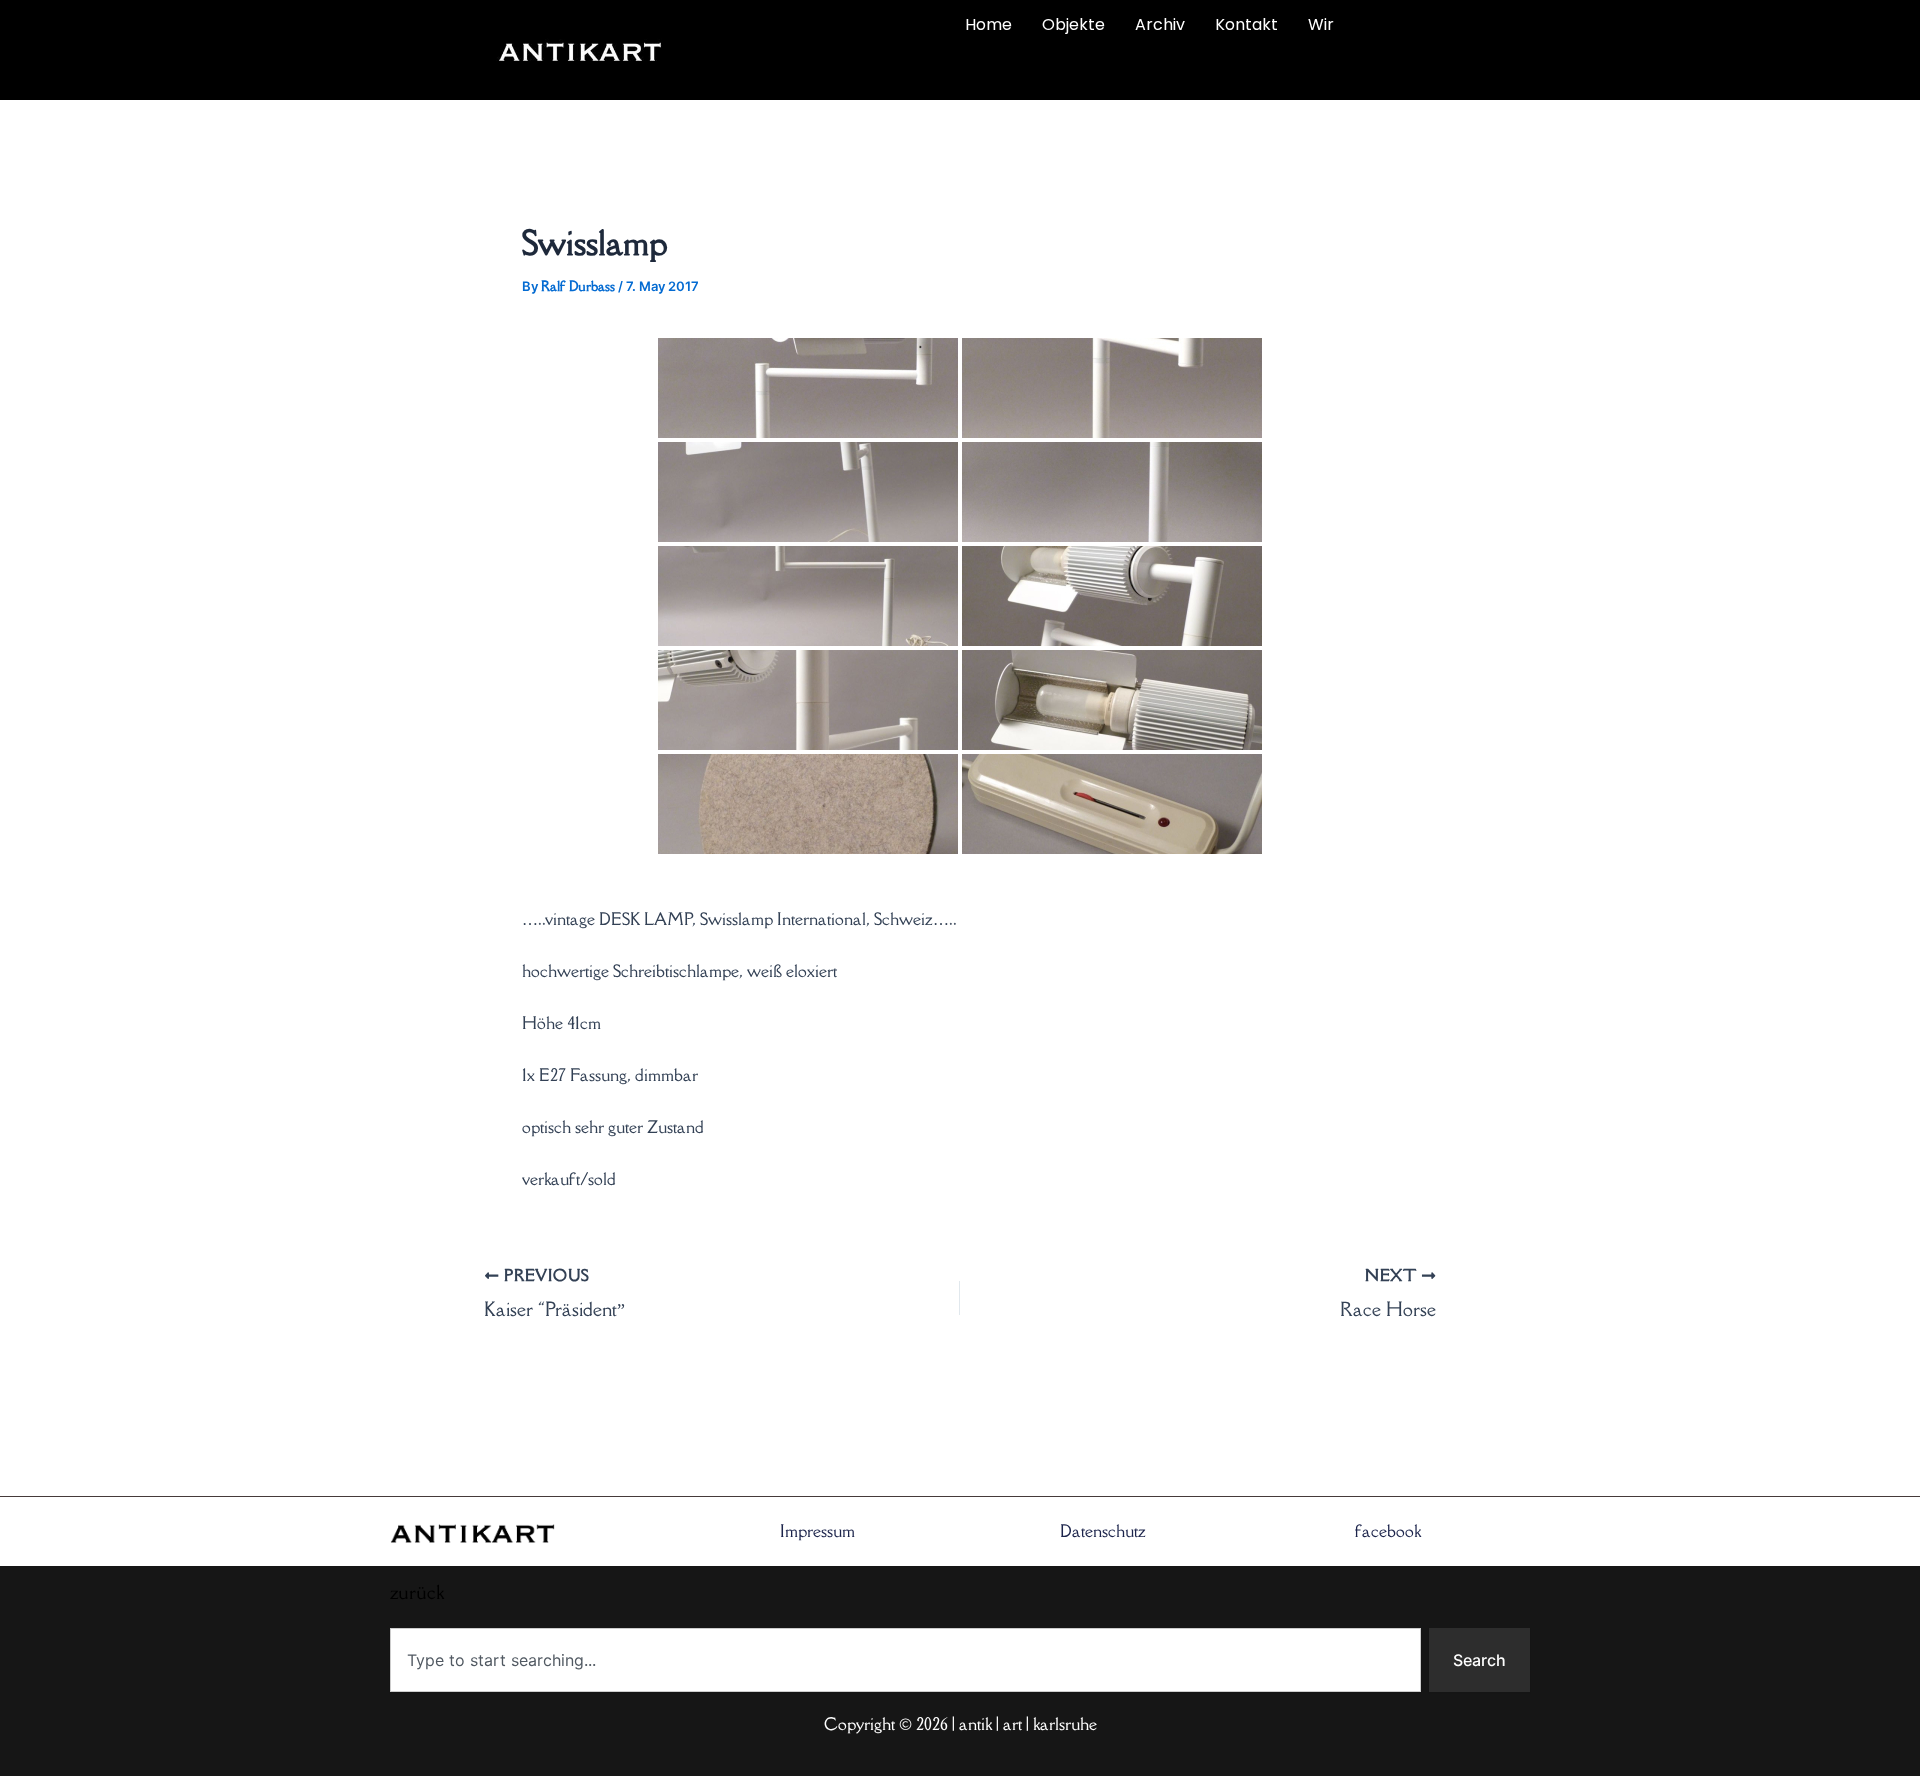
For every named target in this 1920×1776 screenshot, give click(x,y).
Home (988, 24)
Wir (1321, 24)
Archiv (1160, 24)
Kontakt (1246, 24)
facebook (1388, 1531)
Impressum (817, 1531)
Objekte (1073, 24)
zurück (797, 72)
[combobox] (905, 1660)
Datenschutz (1103, 1531)
